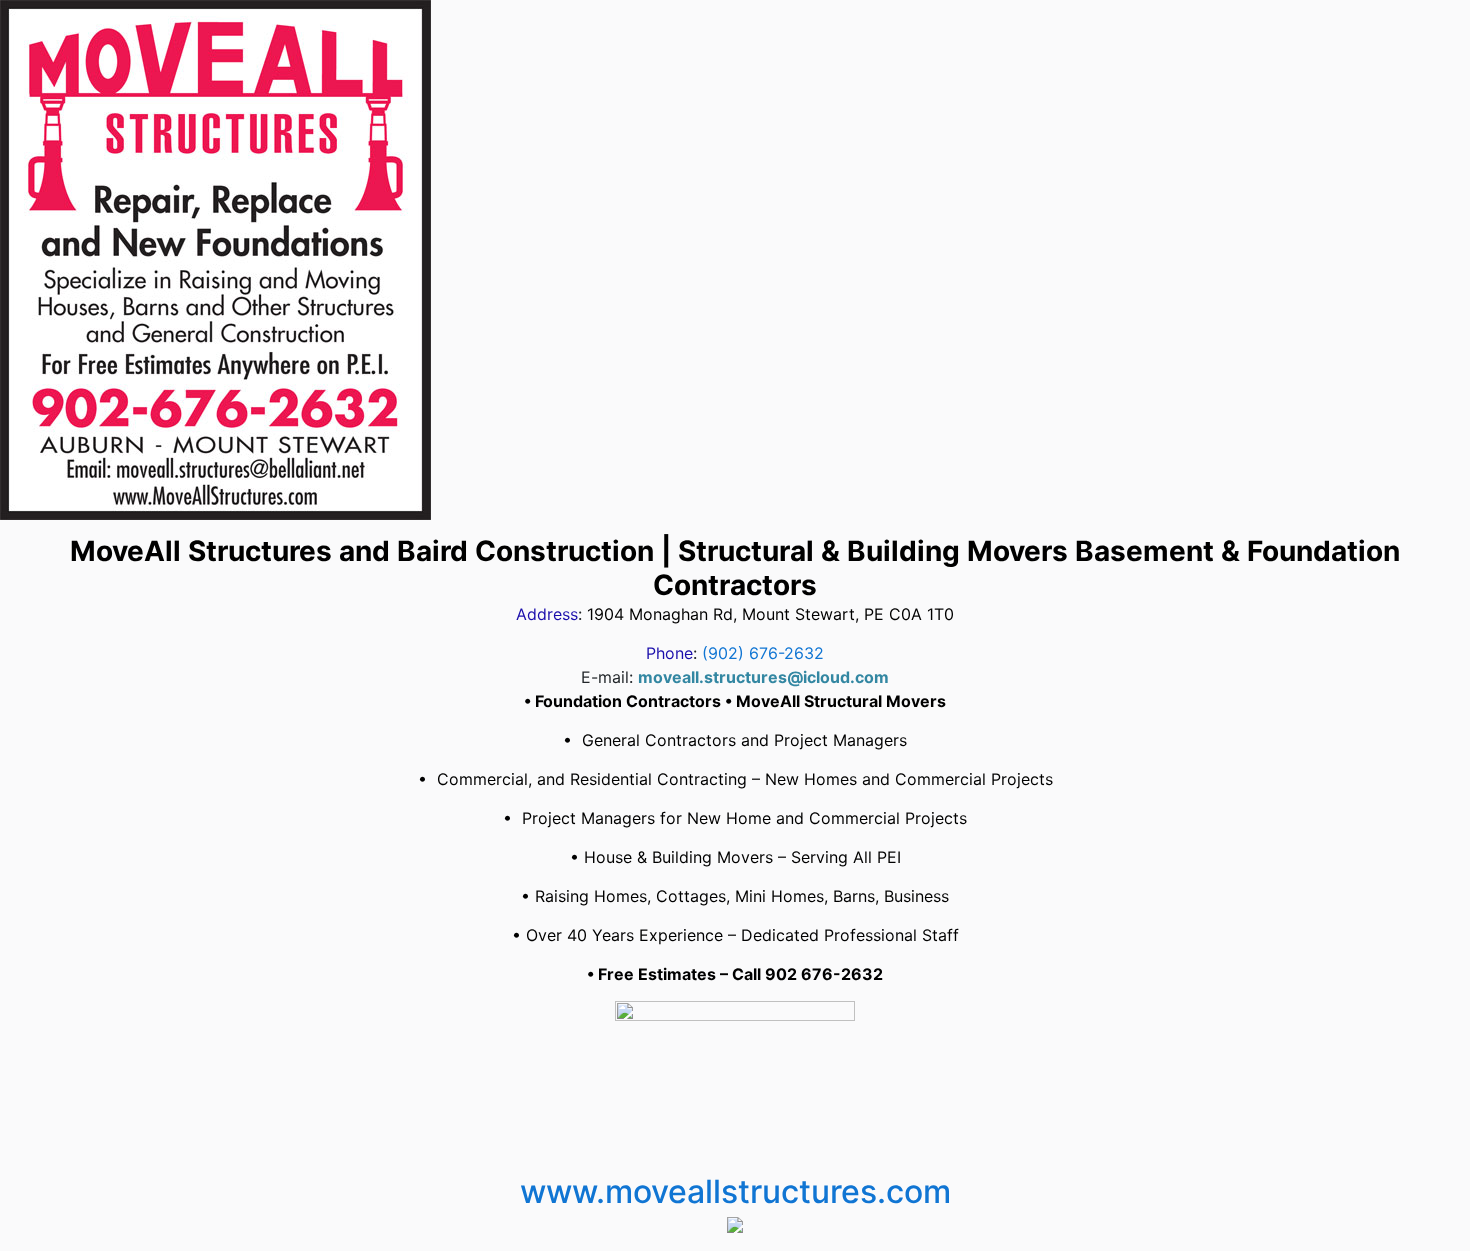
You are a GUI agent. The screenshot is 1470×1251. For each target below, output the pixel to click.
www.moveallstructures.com (735, 1191)
